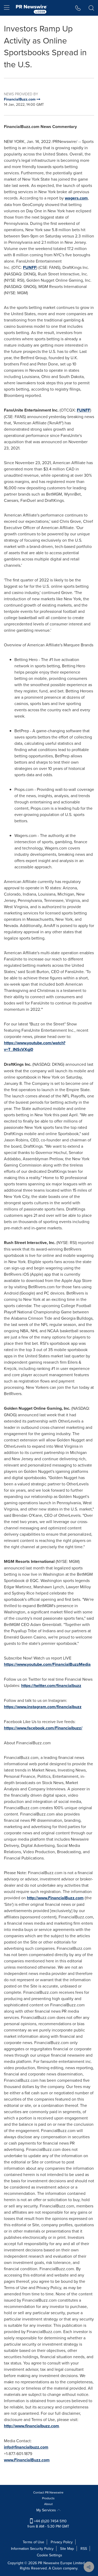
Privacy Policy (62, 2542)
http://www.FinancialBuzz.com (55, 1898)
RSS (84, 2549)
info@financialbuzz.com (26, 2447)
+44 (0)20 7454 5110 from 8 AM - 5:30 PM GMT (48, 2524)
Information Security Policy (32, 2549)
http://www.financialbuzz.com (31, 2426)
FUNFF (30, 267)
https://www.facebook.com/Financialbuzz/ (43, 1728)
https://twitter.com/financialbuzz (51, 1686)
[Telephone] (78, 8)
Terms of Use (33, 2542)
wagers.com (76, 198)
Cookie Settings (50, 2555)
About (48, 2504)
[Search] (91, 8)
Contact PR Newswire (48, 2492)
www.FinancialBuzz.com (27, 2460)
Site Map (67, 2549)
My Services (47, 2510)
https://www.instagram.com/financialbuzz (43, 1707)
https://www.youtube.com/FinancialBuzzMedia (47, 1664)
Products (48, 2498)
